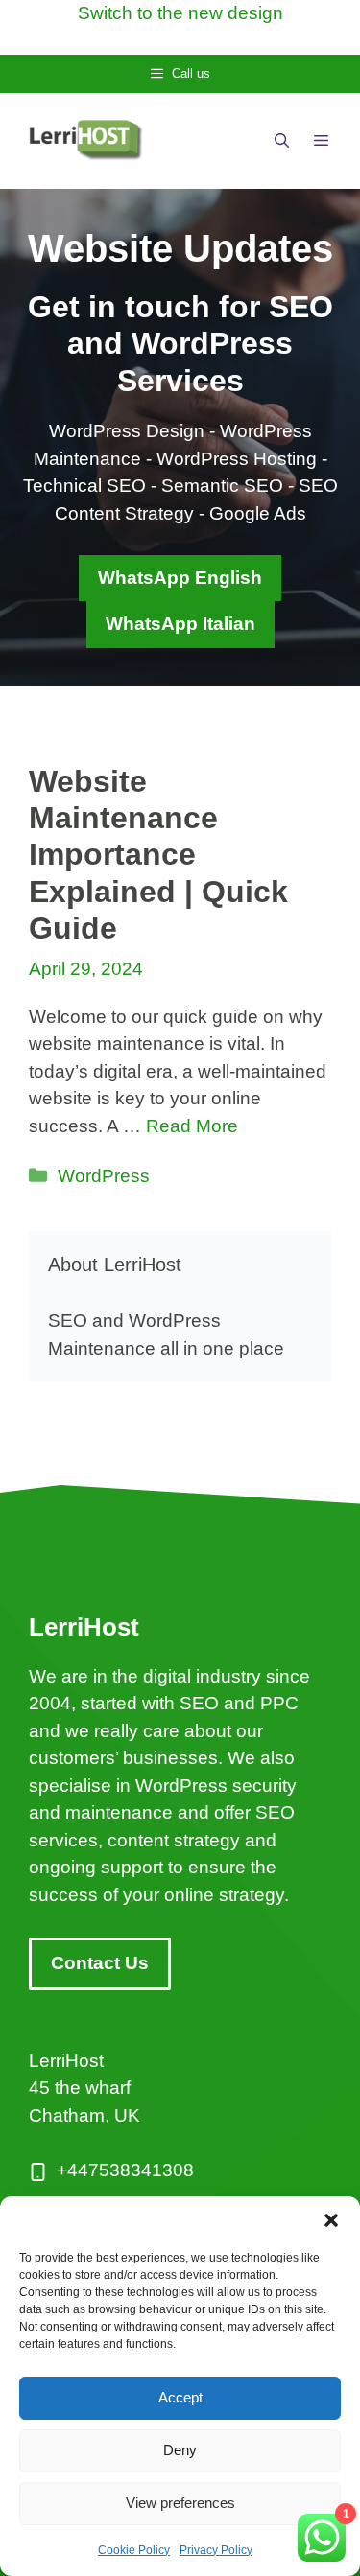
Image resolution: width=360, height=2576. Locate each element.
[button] (331, 2220)
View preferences (180, 2503)
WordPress (104, 1176)
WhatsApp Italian (180, 624)
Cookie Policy (134, 2550)
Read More (192, 1126)
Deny (180, 2450)
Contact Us (100, 1963)
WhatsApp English (180, 578)
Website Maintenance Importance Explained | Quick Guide (158, 855)
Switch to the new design (180, 13)
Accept (180, 2397)
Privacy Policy (216, 2550)
